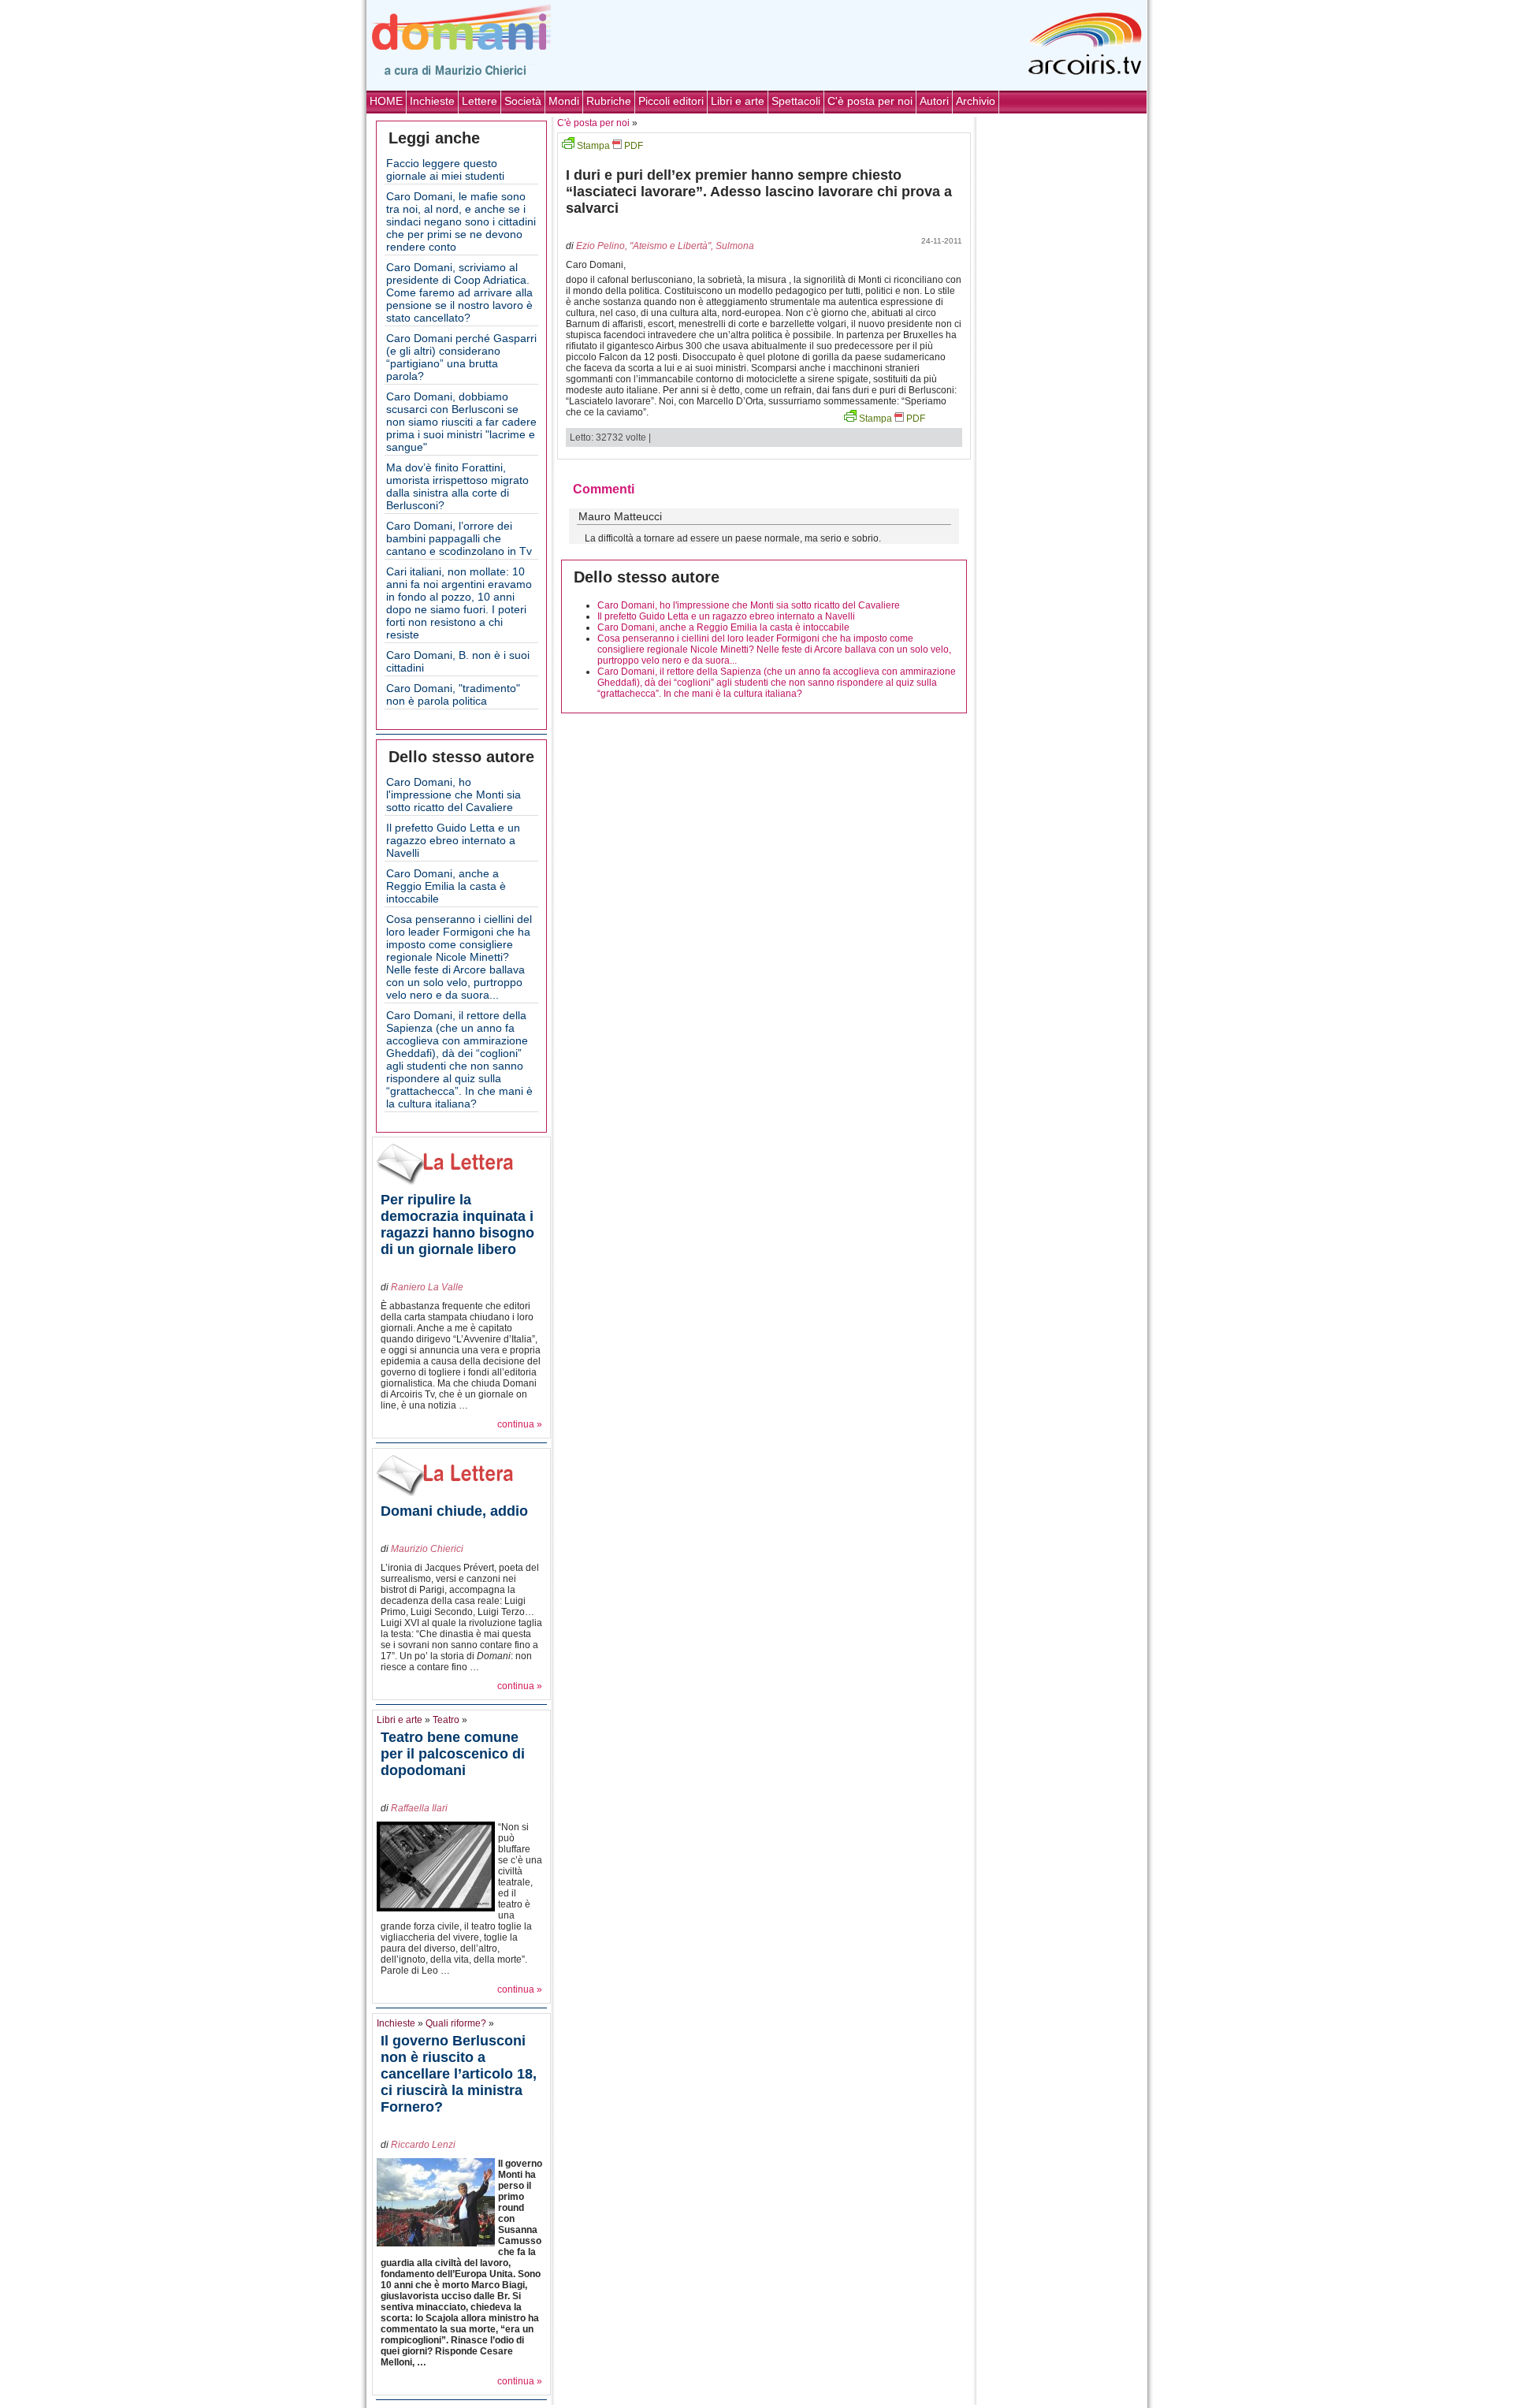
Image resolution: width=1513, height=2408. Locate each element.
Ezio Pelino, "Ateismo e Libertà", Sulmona (665, 246)
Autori (934, 101)
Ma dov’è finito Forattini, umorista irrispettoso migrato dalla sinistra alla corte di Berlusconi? (457, 486)
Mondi (564, 101)
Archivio (976, 101)
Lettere (480, 101)
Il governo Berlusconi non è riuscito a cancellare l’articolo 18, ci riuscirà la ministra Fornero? (459, 2074)
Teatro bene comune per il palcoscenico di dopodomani (453, 1754)
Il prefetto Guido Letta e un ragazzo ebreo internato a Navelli (453, 840)
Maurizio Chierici (427, 1549)
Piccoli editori (671, 101)
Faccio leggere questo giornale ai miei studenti (445, 169)
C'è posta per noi (870, 101)
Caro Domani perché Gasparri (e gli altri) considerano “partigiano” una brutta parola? (461, 357)
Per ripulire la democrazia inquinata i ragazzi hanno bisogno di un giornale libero (457, 1224)
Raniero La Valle (427, 1287)
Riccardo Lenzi (423, 2145)
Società (523, 101)
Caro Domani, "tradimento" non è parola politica (453, 694)
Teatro (446, 1720)
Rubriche (609, 101)
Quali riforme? (456, 2023)
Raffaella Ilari (419, 1808)
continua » (520, 1424)
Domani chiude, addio (454, 1511)
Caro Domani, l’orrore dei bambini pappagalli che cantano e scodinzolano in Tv (459, 538)
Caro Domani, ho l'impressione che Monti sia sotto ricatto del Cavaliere (454, 795)
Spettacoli (796, 101)
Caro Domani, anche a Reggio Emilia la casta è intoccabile (446, 886)
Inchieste (432, 101)
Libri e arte (738, 101)
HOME (386, 101)
